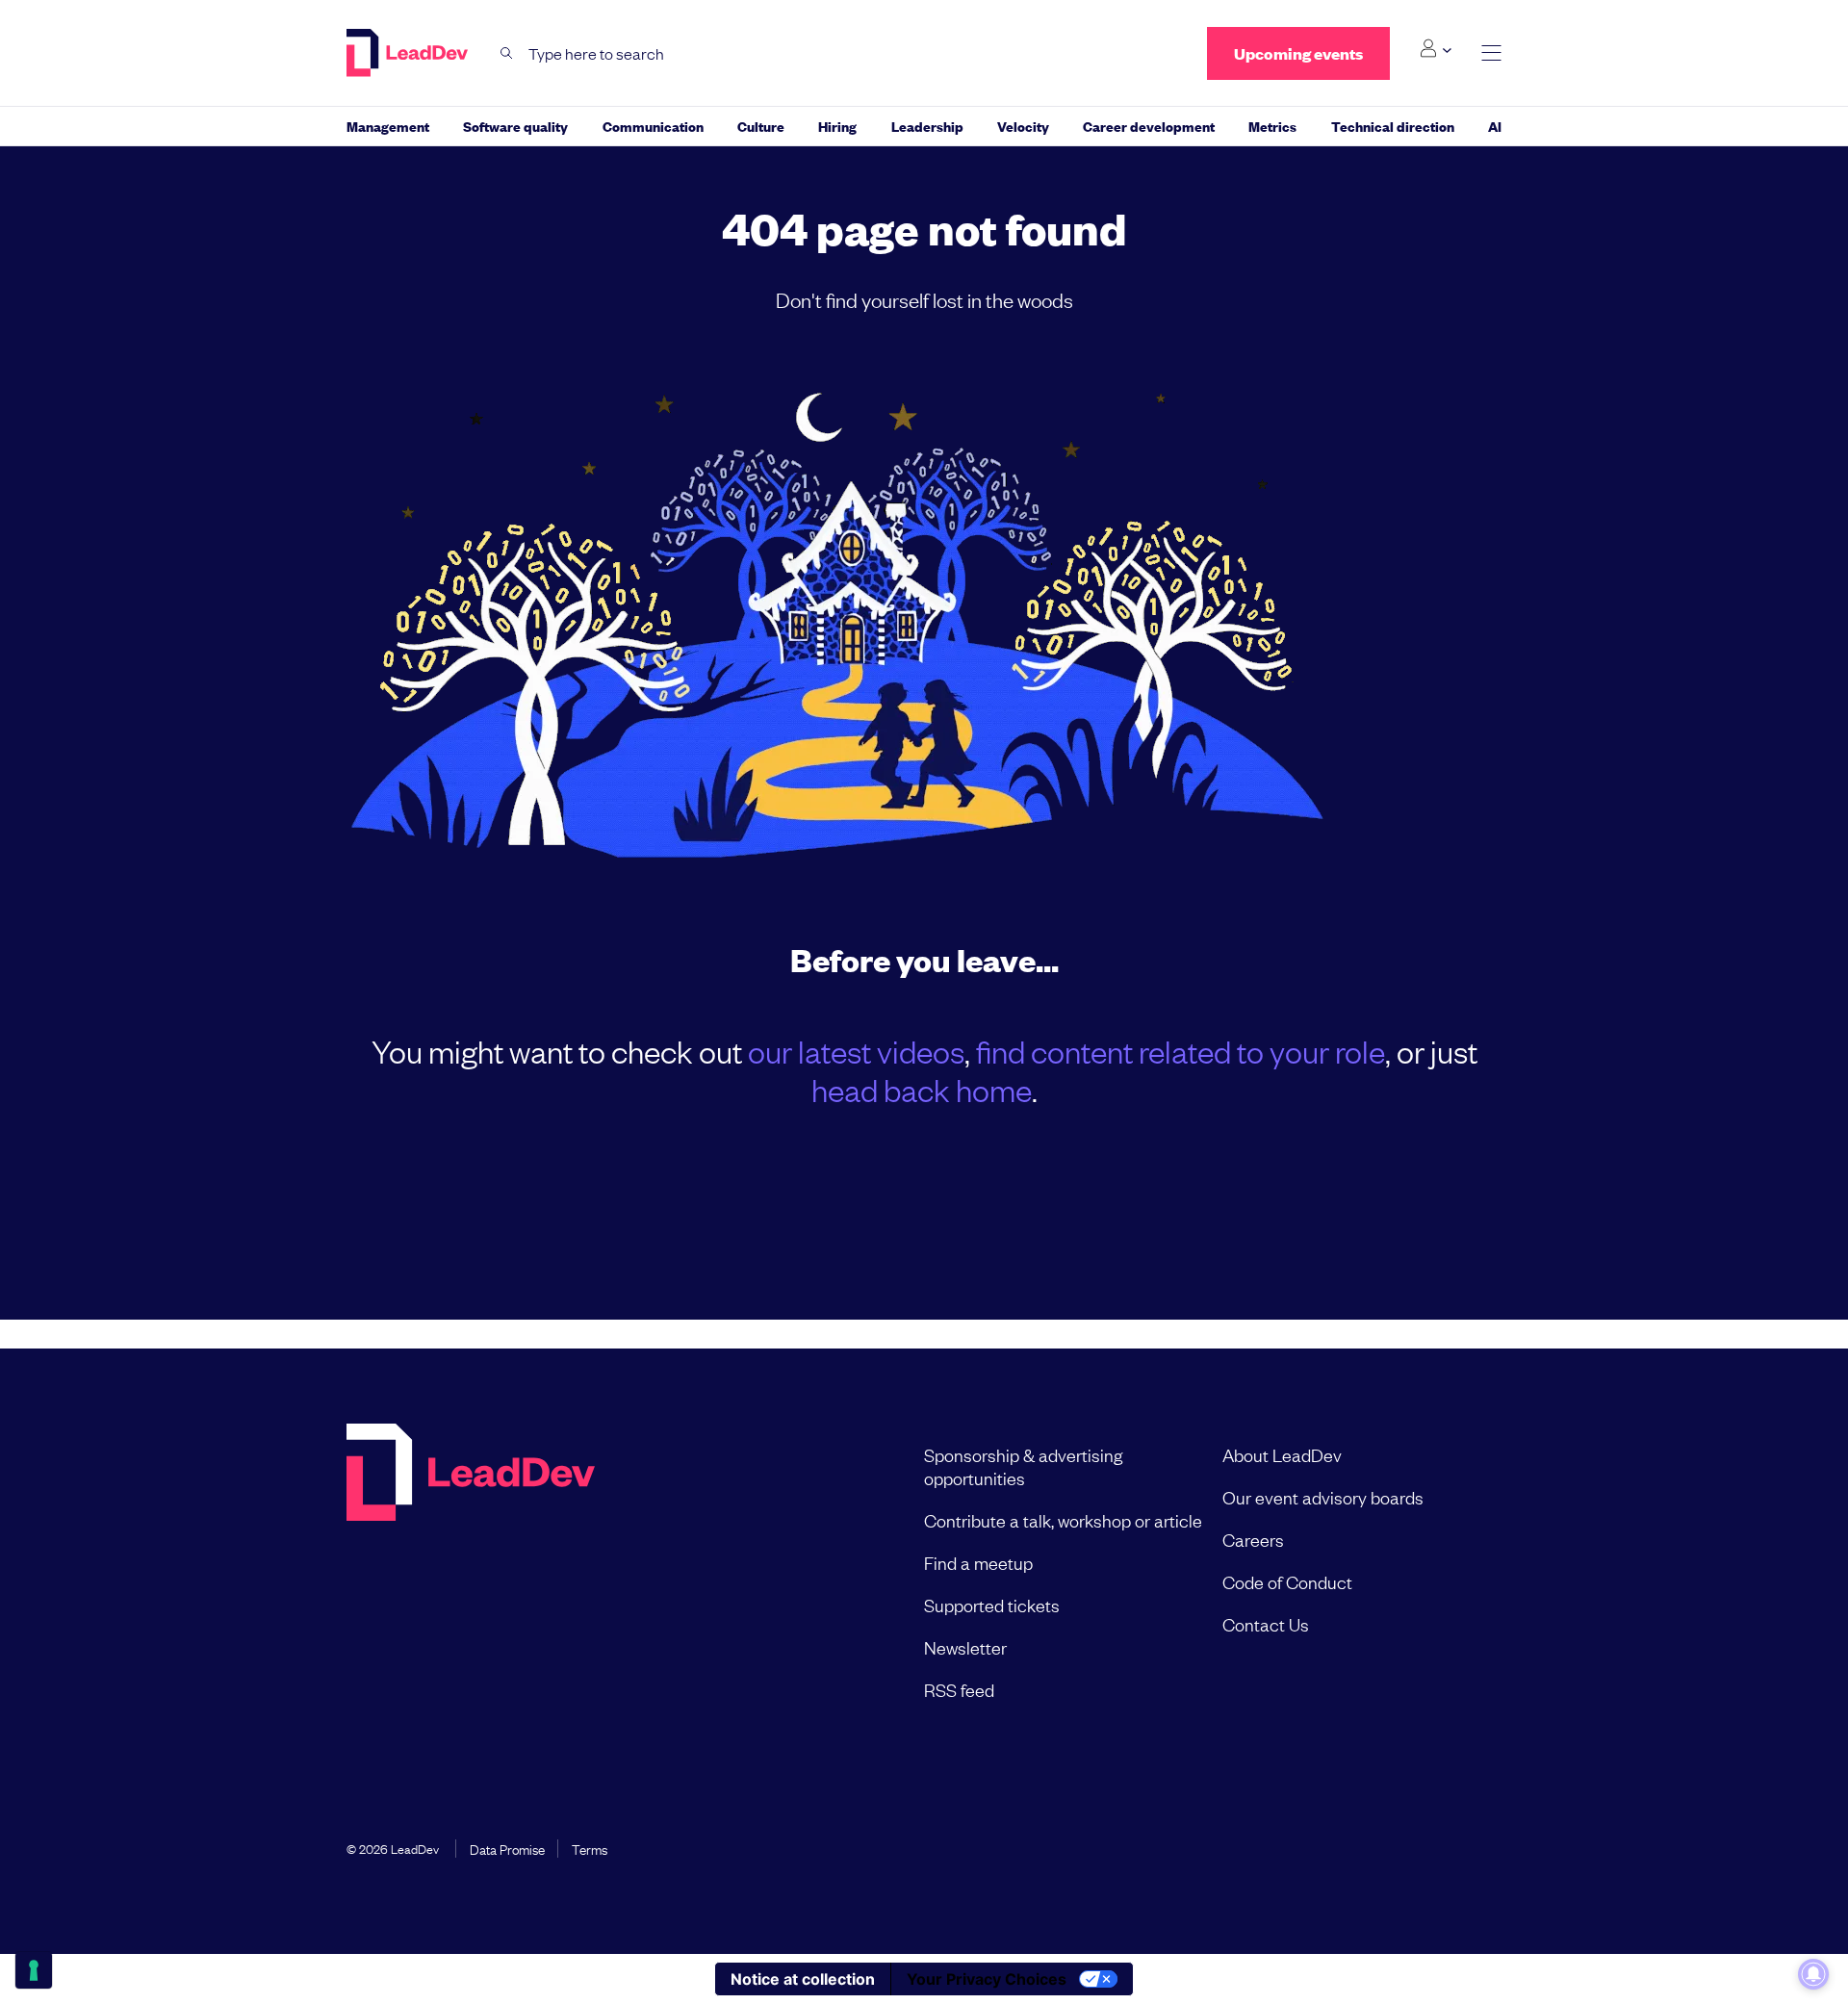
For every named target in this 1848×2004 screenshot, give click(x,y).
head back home (922, 1089)
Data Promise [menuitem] (507, 1848)
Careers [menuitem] (1253, 1539)
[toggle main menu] (1491, 53)
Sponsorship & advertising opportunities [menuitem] (1023, 1466)
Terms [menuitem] (590, 1848)
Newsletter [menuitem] (965, 1647)
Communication (653, 126)
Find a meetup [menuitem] (978, 1562)
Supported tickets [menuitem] (992, 1605)
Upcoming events (1298, 53)
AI (1495, 126)
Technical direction (1393, 126)
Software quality (515, 126)
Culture (761, 126)
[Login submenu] (1436, 49)
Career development (1149, 126)
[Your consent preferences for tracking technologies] (34, 1970)
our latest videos (856, 1051)
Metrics (1272, 126)
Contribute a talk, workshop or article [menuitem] (1063, 1520)
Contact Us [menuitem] (1266, 1624)
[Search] (507, 53)
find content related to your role (1181, 1051)
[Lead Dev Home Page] (471, 1572)
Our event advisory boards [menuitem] (1323, 1497)
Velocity (1023, 126)
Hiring (837, 126)
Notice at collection (803, 1979)
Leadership (927, 126)
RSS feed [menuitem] (959, 1689)
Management (388, 126)
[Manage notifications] (1813, 1974)
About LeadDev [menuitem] (1282, 1454)
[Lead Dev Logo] (409, 53)
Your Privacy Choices (987, 1979)
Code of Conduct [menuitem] (1287, 1581)
